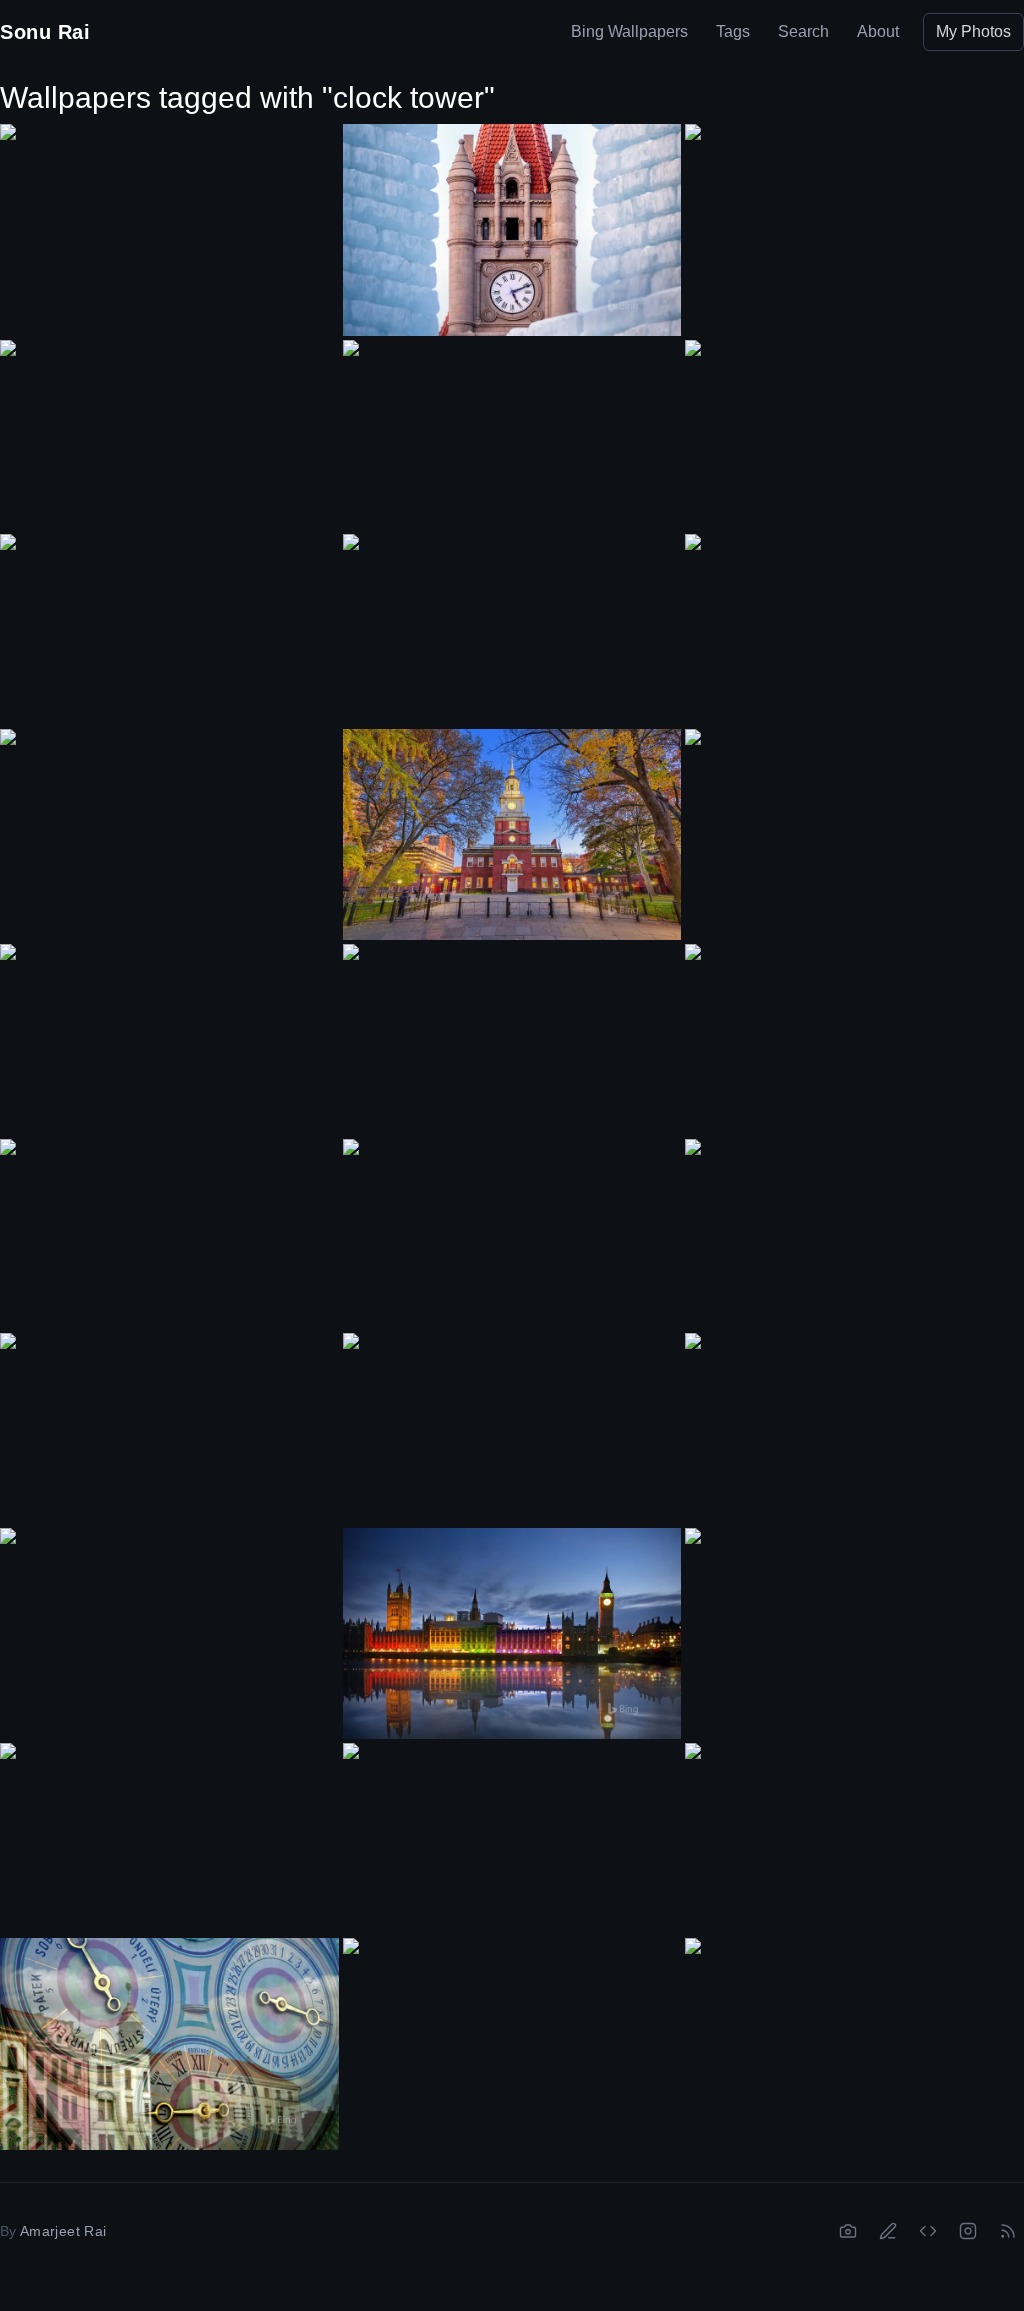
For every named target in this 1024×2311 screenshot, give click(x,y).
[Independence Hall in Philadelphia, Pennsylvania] (512, 835)
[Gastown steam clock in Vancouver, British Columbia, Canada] (512, 435)
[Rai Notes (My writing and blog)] (888, 2231)
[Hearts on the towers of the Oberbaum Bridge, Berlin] (169, 824)
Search (803, 31)
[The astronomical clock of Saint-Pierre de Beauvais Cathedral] (854, 2033)
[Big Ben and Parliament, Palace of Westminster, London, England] (854, 219)
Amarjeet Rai (63, 2231)
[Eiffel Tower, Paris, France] (512, 1428)
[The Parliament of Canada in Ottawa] (169, 1039)
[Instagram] (968, 2231)
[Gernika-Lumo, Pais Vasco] (169, 1623)
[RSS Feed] (1008, 2231)
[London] (854, 1428)
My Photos (973, 31)
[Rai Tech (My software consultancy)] (928, 2231)
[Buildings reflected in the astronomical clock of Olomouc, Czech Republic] (169, 2044)
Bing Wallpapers (629, 31)
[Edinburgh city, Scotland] (512, 1838)
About (878, 31)
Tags (733, 31)
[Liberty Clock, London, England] (512, 629)
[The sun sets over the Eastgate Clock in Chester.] (854, 1234)
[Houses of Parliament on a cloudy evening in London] (169, 435)
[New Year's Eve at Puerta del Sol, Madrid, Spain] (854, 435)
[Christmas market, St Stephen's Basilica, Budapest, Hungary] (854, 629)
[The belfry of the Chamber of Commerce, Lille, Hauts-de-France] (854, 824)
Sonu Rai (45, 32)
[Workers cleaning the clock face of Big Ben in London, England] (169, 219)
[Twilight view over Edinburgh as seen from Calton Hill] (169, 1428)
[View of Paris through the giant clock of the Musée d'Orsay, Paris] (512, 1234)
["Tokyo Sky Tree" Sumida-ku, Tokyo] (512, 2033)
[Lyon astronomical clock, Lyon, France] (854, 1838)
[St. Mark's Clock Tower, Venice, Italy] (169, 1838)
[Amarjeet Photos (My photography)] (848, 2231)
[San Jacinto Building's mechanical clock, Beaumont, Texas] (169, 1234)
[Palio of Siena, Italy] (169, 629)
